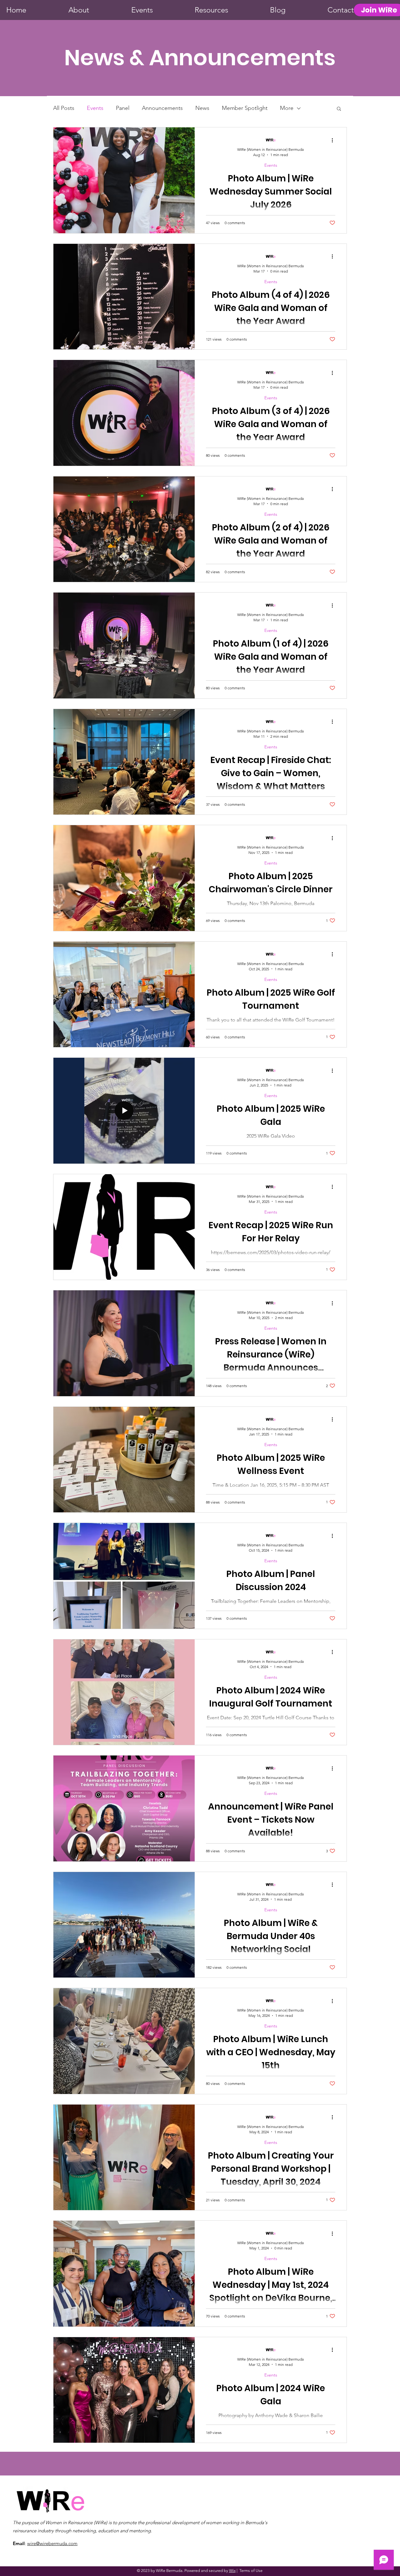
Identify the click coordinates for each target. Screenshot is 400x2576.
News (202, 108)
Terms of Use (251, 2571)
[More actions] (334, 140)
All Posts (64, 108)
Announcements (162, 108)
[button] (339, 109)
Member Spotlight (245, 108)
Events (95, 108)
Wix (232, 2571)
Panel (123, 108)
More (287, 108)
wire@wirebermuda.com (52, 2543)
